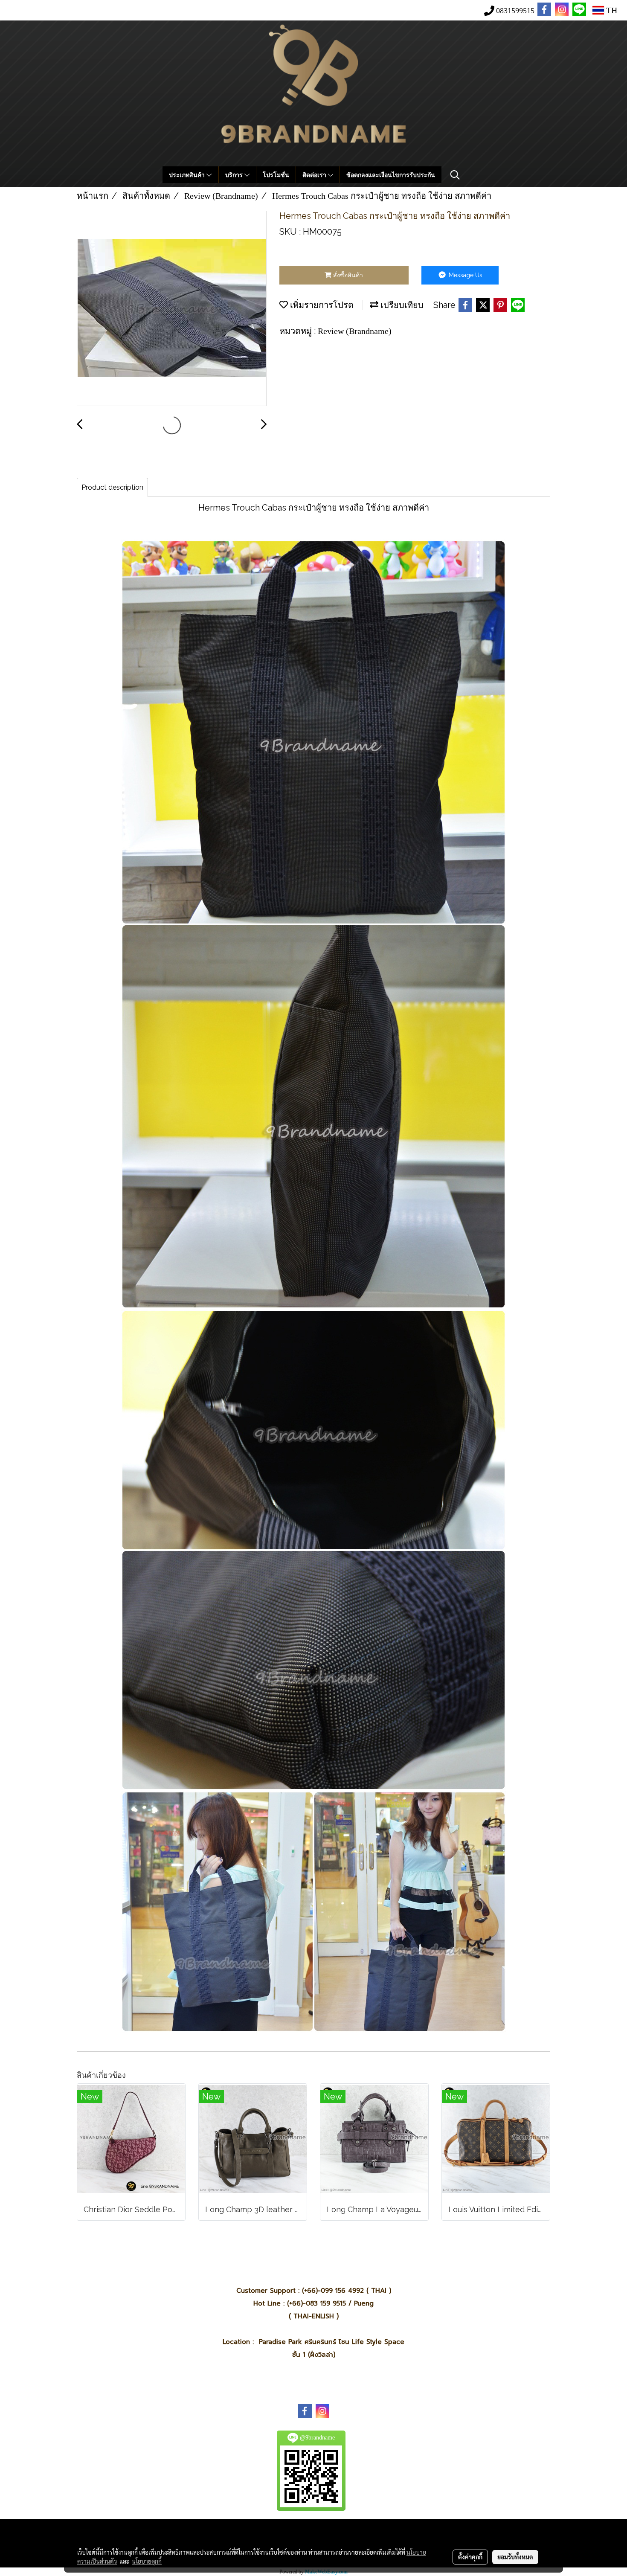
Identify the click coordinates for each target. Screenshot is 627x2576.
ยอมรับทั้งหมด (515, 2557)
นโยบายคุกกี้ (147, 2561)
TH (611, 10)
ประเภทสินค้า (188, 175)
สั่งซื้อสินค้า (347, 275)
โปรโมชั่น (276, 175)
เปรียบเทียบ (401, 305)
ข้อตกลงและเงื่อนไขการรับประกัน (391, 175)
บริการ (235, 175)
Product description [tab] (112, 487)
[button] (455, 175)
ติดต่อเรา (315, 175)
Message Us (465, 275)
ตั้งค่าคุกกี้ (470, 2557)
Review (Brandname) (355, 331)
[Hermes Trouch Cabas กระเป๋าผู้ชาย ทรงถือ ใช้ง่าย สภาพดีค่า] (172, 309)
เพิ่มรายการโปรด (321, 305)
